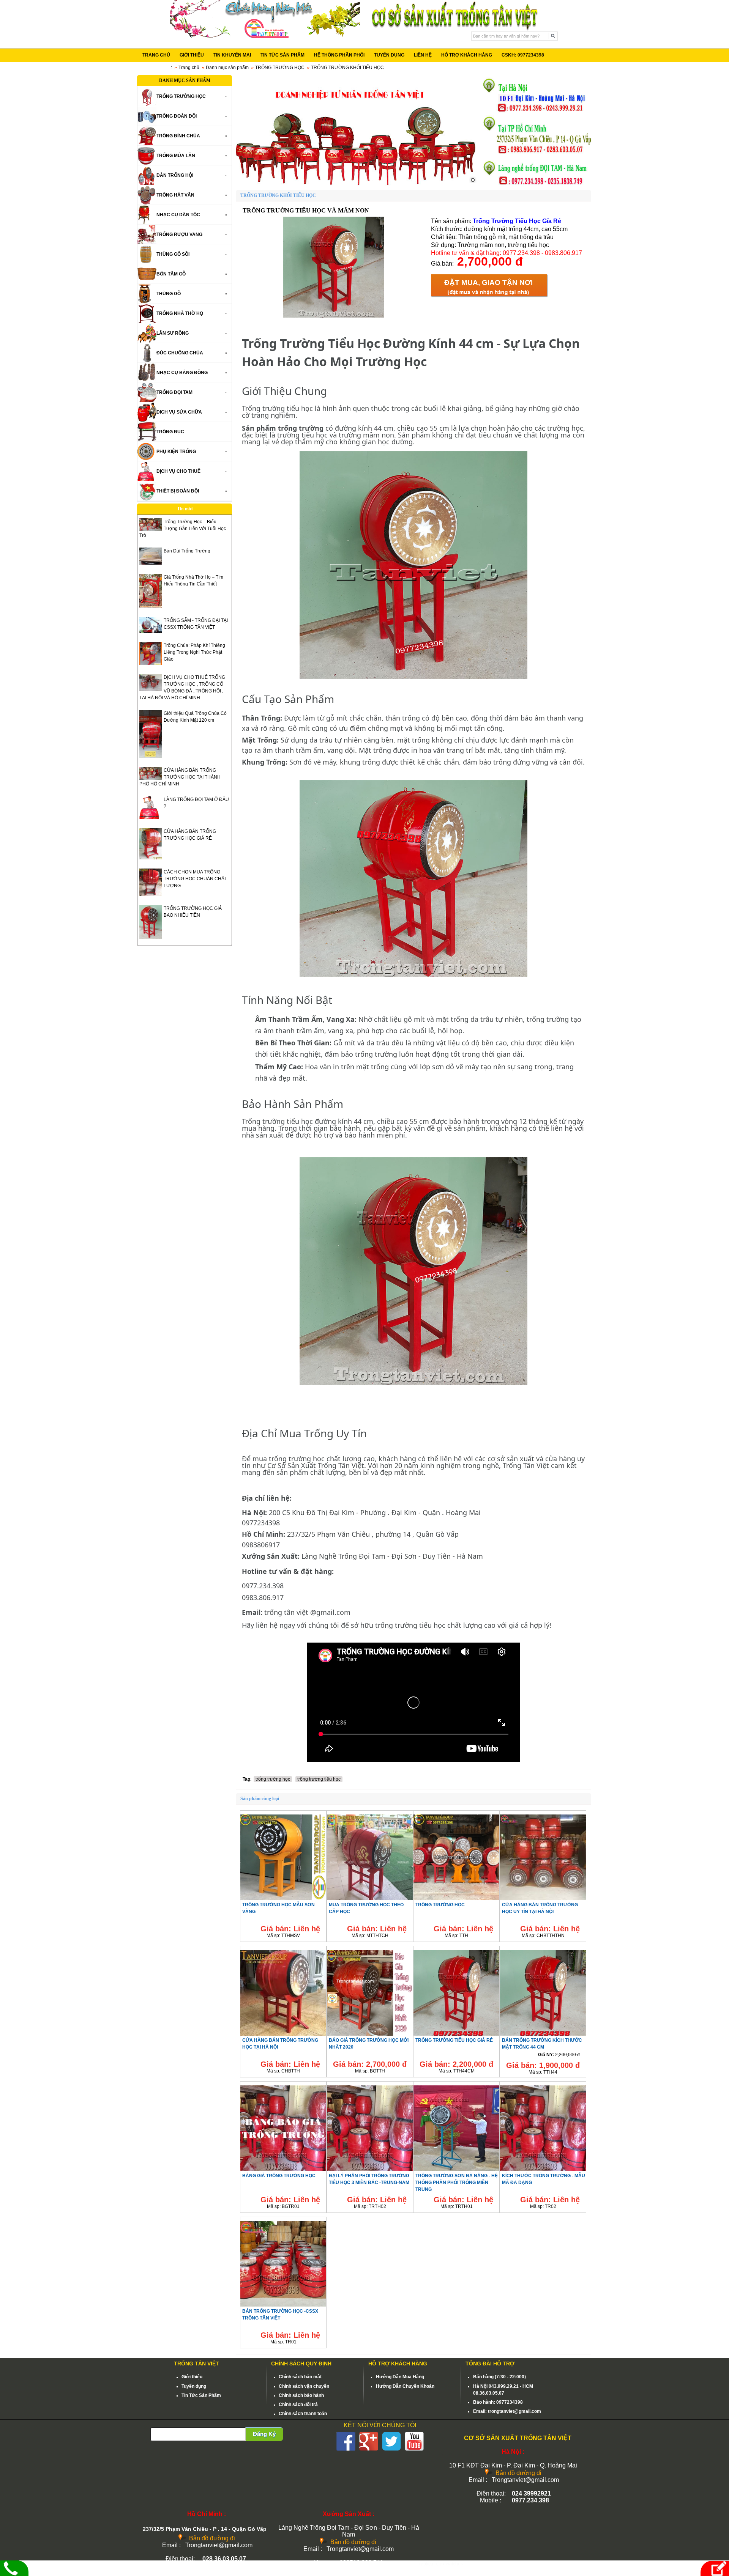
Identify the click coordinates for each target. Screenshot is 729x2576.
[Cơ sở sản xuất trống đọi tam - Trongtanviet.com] (265, 36)
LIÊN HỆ (423, 55)
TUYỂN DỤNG (389, 55)
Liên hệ (307, 1929)
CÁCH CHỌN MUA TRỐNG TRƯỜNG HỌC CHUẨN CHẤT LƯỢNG (195, 879)
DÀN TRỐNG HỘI (175, 175)
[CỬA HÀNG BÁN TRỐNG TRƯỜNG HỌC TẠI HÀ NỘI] (283, 2035)
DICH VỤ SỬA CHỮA (179, 412)
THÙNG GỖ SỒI (173, 254)
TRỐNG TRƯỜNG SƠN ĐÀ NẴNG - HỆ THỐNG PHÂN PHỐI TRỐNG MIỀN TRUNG (457, 2183)
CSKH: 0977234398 (523, 55)
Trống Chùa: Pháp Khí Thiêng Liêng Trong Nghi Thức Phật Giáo (194, 652)
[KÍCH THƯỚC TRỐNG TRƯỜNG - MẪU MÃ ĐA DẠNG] (543, 2171)
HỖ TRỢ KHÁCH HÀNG (467, 55)
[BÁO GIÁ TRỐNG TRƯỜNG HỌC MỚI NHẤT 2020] (370, 2035)
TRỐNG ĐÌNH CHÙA (178, 136)
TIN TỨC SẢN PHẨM (282, 55)
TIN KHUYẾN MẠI (232, 55)
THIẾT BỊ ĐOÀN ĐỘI (178, 491)
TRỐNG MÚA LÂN (176, 156)
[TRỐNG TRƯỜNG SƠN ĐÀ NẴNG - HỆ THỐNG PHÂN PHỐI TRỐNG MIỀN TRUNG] (456, 2171)
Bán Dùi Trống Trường (187, 551)
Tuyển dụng (194, 2386)
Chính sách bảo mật (300, 2377)
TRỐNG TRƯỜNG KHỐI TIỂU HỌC (347, 68)
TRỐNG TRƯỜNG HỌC (280, 68)
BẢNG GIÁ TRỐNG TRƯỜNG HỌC (279, 2176)
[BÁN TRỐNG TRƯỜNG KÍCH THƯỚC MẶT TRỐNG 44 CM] (543, 2035)
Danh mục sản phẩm (227, 68)
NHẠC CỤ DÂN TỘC (178, 215)
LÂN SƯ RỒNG (173, 333)
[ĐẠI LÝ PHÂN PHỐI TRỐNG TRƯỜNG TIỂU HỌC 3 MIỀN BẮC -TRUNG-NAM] (370, 2171)
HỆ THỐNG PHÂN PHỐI (339, 55)
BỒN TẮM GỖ (171, 274)
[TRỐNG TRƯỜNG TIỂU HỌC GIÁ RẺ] (456, 2035)
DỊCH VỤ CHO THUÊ (178, 471)
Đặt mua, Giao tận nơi (488, 282)
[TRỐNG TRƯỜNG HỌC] (456, 1900)
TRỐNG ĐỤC (170, 432)
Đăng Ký (264, 2434)
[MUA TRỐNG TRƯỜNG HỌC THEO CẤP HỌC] (370, 1900)
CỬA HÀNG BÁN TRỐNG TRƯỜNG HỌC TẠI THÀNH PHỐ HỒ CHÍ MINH (180, 777)
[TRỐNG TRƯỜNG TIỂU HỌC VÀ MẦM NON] (334, 316)
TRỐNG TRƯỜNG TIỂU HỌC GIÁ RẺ (454, 2040)
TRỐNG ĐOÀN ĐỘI (177, 116)
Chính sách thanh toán (303, 2414)
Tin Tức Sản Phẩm (201, 2395)
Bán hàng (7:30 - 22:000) (499, 2377)
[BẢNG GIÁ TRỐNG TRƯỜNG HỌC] (283, 2171)
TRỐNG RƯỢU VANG (179, 234)
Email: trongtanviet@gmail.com (507, 2411)
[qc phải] (536, 184)
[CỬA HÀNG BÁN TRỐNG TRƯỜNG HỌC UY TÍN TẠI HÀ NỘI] (543, 1900)
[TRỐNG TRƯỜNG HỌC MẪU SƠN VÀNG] (283, 1900)
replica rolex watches (441, 2564)
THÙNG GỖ (169, 294)
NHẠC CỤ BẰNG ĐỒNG (182, 373)
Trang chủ (189, 68)
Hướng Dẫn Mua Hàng (400, 2377)
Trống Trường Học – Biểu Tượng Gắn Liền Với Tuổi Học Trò (183, 529)
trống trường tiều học (319, 1779)
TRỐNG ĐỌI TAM (174, 392)
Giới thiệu (192, 2377)
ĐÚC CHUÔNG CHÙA (180, 353)
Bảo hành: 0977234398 (498, 2402)
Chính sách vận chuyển (304, 2386)
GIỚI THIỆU (192, 55)
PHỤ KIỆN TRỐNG (176, 452)
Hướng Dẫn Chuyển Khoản (405, 2386)
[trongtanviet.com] (357, 131)
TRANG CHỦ (156, 55)
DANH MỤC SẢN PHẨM (185, 80)
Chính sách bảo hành (301, 2395)
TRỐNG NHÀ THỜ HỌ (180, 313)
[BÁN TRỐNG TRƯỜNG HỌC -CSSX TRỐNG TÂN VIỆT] (283, 2306)
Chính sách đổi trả (298, 2404)
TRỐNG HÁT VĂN (175, 195)
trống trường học (273, 1779)
